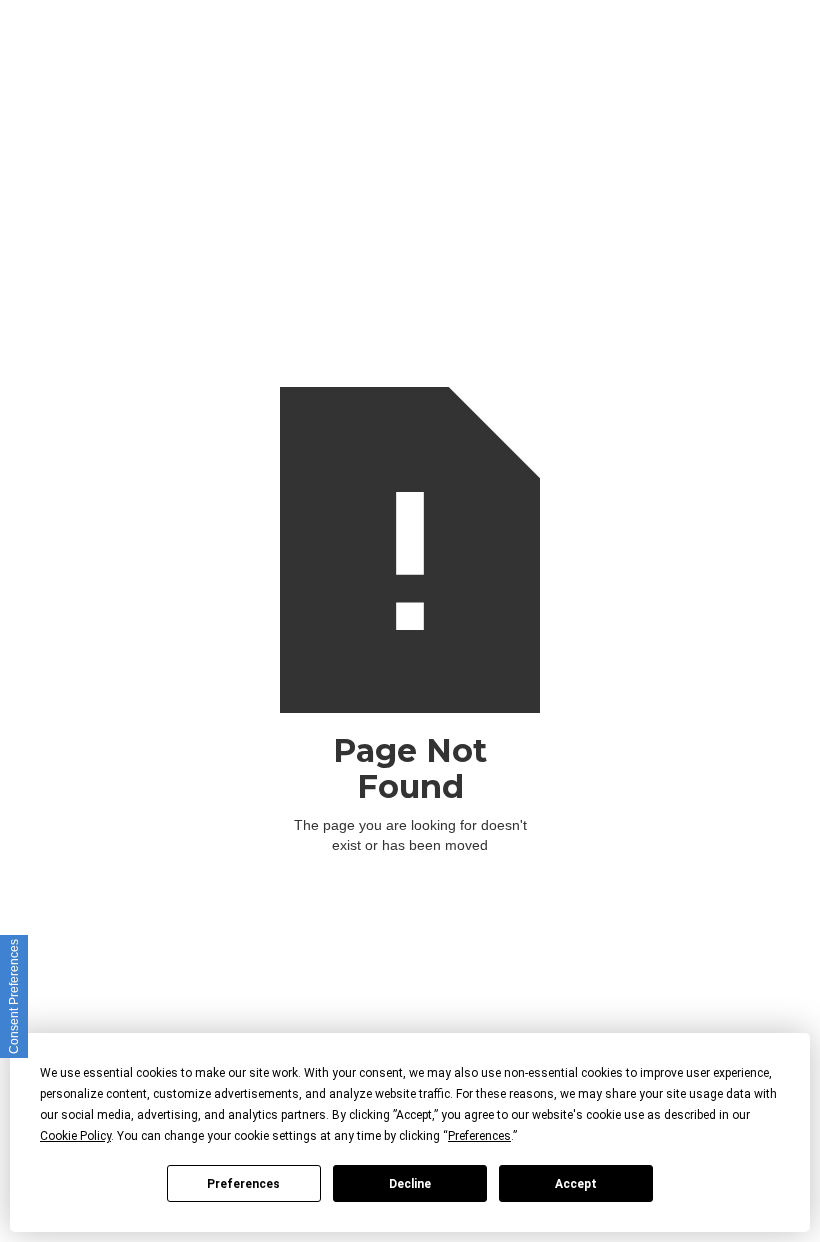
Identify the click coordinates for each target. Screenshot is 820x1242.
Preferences (243, 1184)
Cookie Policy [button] (75, 1136)
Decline (410, 1184)
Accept (576, 1184)
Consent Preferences (14, 996)
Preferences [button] (479, 1136)
